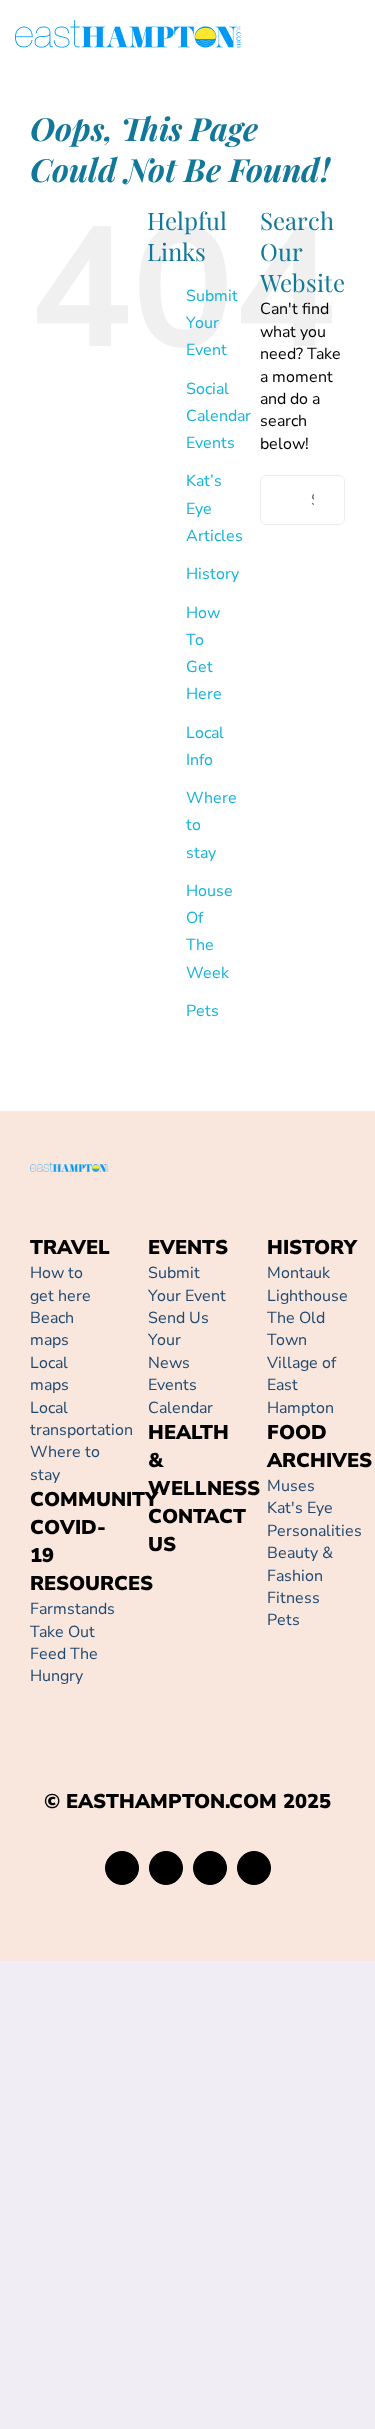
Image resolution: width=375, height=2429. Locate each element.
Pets (202, 1011)
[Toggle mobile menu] (352, 37)
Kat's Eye (300, 1508)
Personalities (314, 1531)
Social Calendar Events (218, 416)
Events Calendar (180, 1396)
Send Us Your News (178, 1340)
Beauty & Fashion (300, 1564)
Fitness (293, 1598)
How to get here (60, 1284)
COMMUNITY (94, 1499)
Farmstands (72, 1609)
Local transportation (81, 1419)
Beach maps (52, 1329)
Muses (291, 1486)
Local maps (49, 1374)
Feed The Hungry (64, 1665)
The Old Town (296, 1329)
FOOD (297, 1432)
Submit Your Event (212, 323)
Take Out (62, 1632)
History (212, 574)
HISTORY (312, 1247)
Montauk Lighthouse (307, 1284)
